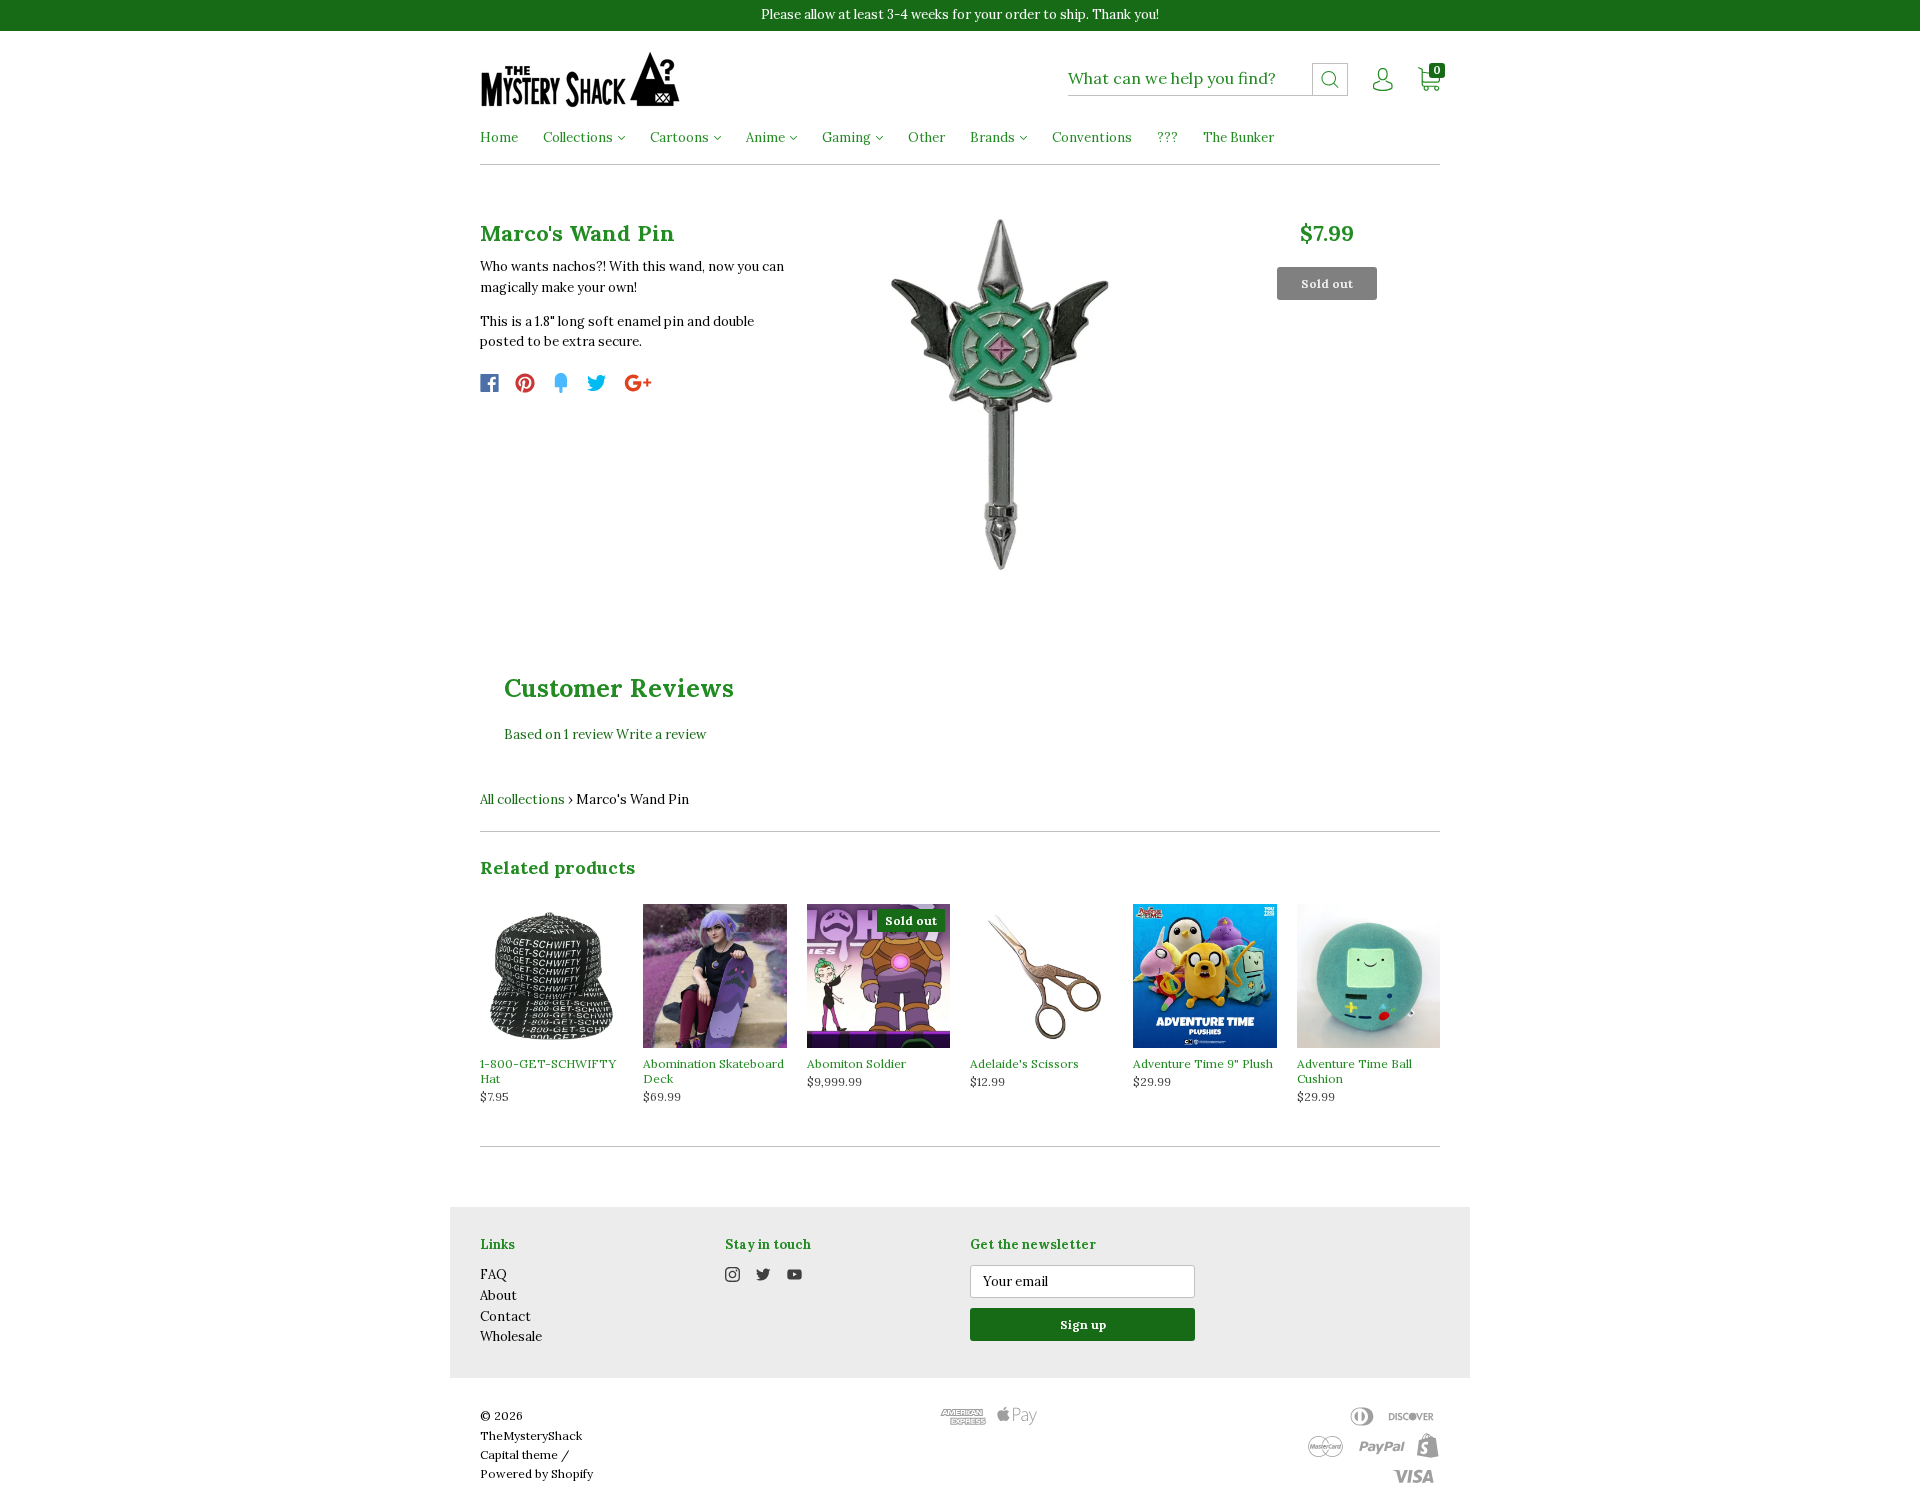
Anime (767, 137)
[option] (1001, 394)
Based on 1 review (558, 734)
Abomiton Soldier (856, 1063)
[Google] (638, 383)
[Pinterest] (525, 383)
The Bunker (1238, 137)
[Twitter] (597, 383)
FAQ (493, 1274)
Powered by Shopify (536, 1473)
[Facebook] (489, 383)
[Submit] (1330, 79)
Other (926, 137)
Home (499, 137)
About (498, 1295)
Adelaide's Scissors (1024, 1063)
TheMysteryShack (531, 1435)
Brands (994, 137)
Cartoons (681, 137)
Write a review (661, 734)
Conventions (1092, 137)
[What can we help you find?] (1208, 79)
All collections (522, 799)
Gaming (848, 137)
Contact (505, 1316)
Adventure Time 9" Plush (1203, 1063)
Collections (579, 137)
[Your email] (1082, 1281)
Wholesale (511, 1336)
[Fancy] (561, 383)
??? (1167, 137)
